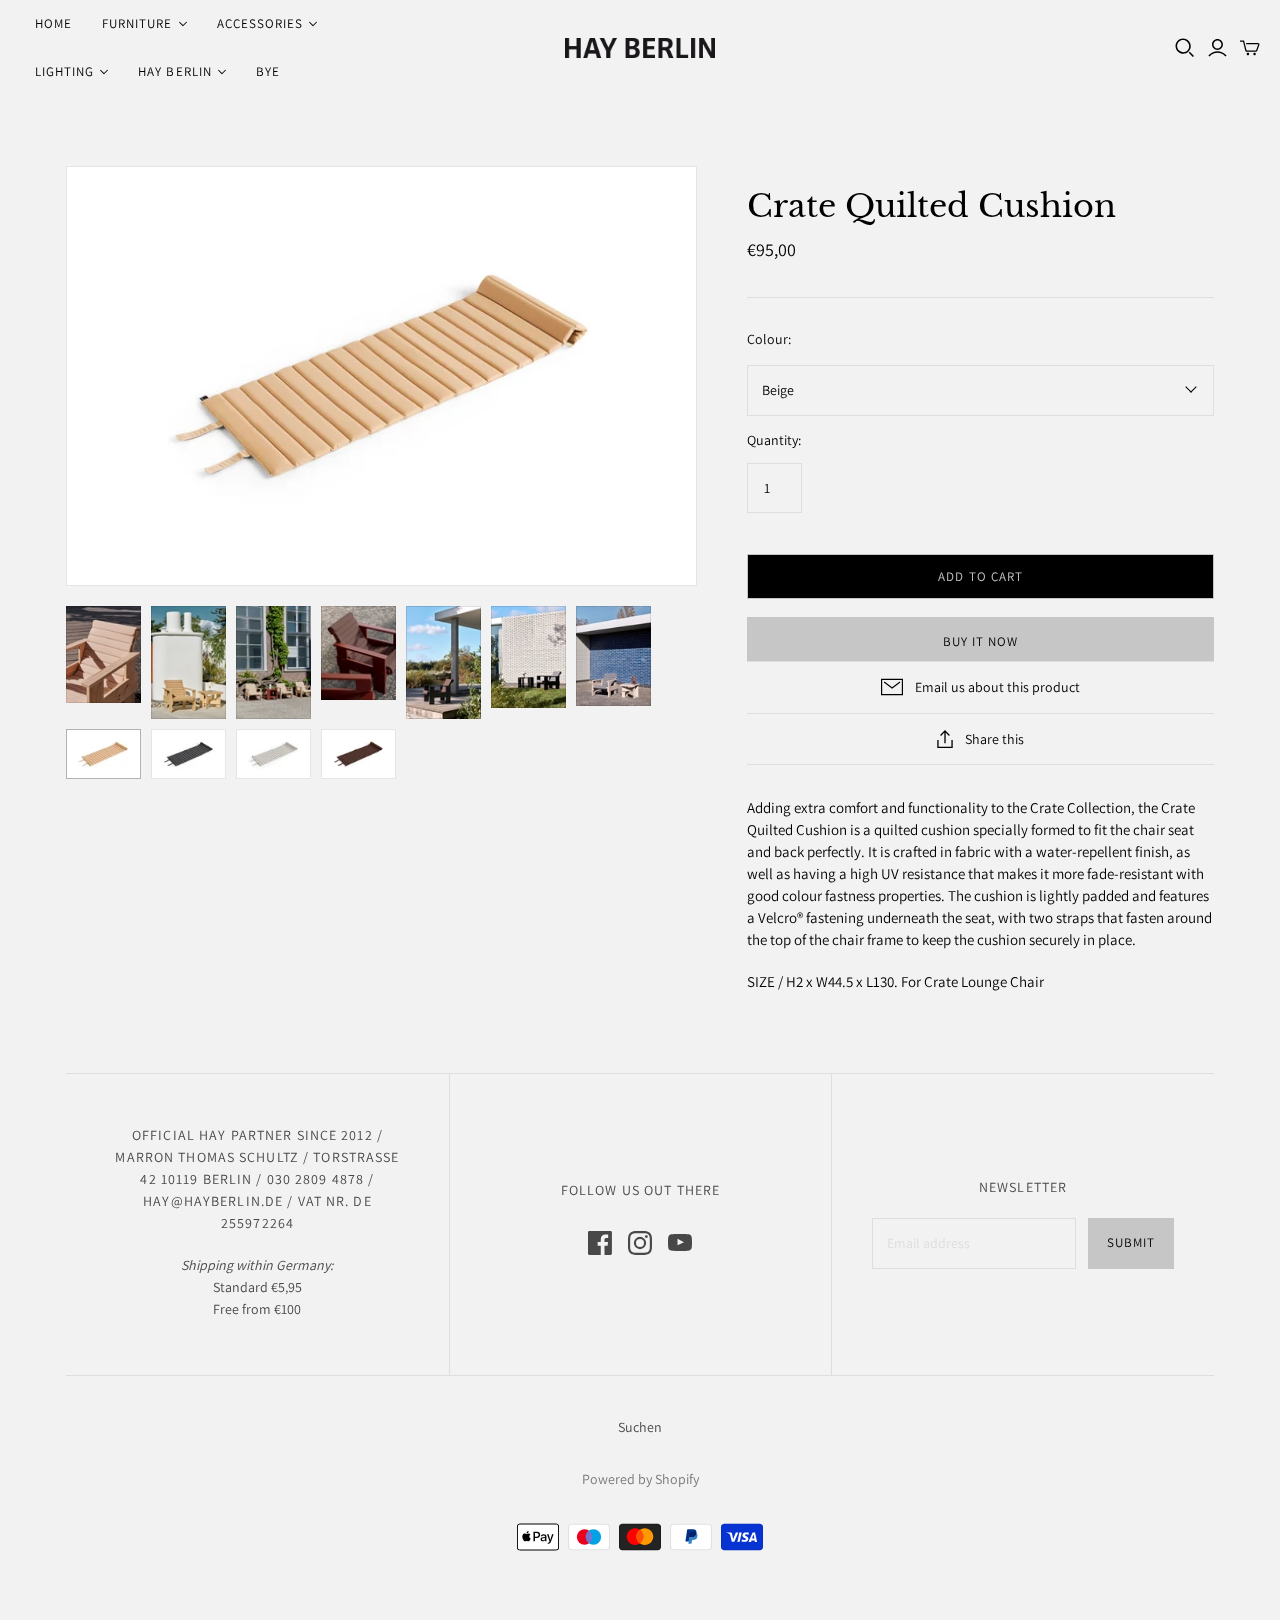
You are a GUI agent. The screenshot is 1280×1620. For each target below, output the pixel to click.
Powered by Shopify (640, 1479)
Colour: (769, 339)
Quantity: (774, 440)
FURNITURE (137, 23)
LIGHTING (64, 71)
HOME (53, 23)
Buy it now (980, 641)
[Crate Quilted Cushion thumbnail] (103, 654)
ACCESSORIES (260, 23)
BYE (268, 71)
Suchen (640, 1427)
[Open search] (1185, 48)
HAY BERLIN (174, 71)
